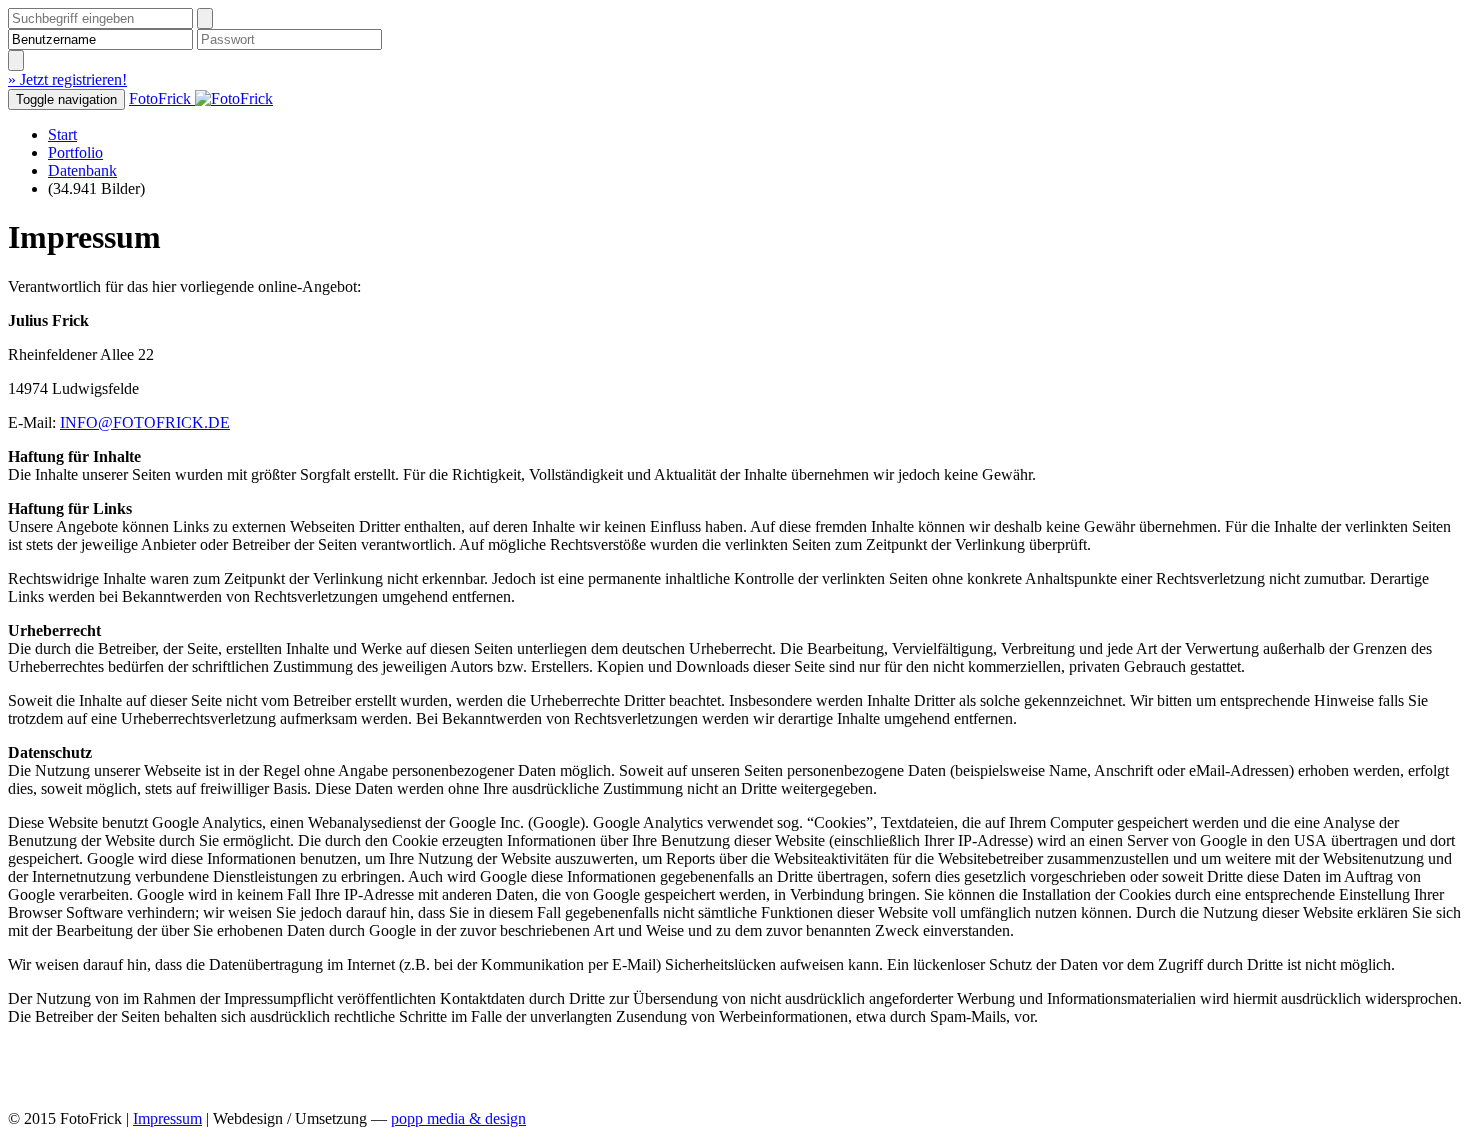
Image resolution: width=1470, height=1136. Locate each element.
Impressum (167, 1118)
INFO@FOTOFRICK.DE (145, 422)
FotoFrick (162, 98)
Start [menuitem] (62, 134)
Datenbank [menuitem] (82, 170)
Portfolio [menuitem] (75, 152)
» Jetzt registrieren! (67, 79)
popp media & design (458, 1118)
